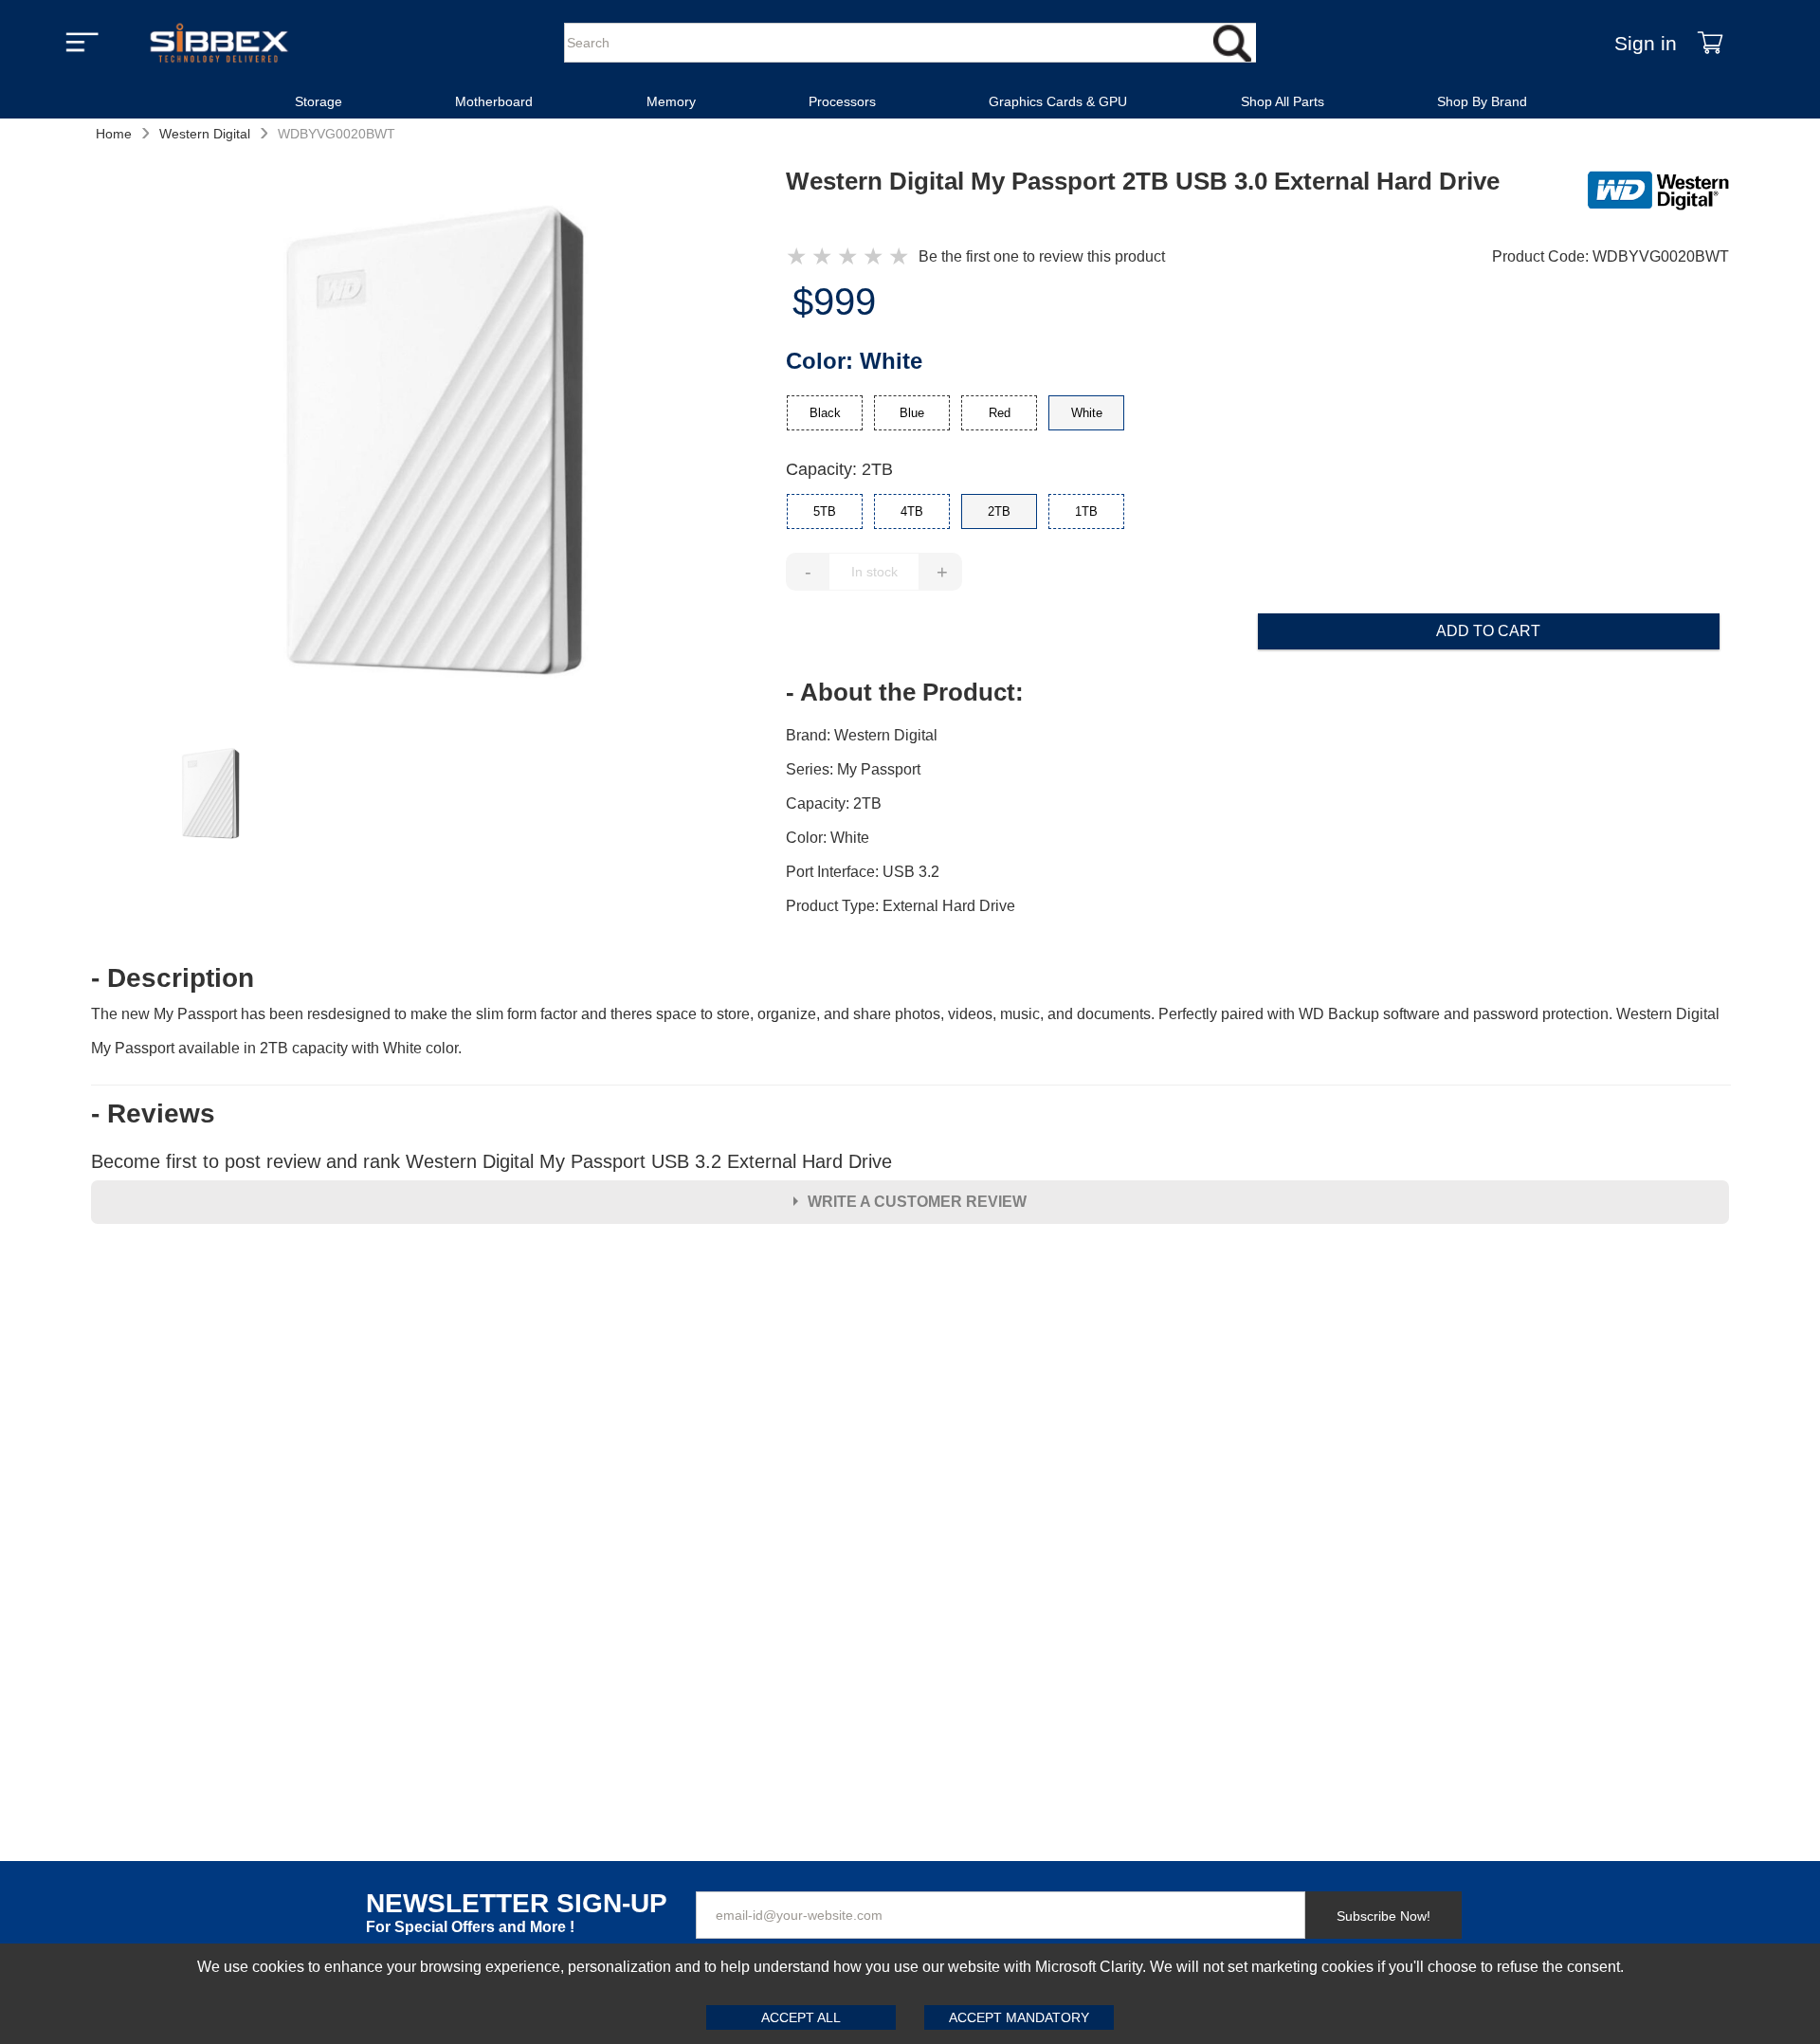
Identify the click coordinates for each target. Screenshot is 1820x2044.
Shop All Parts (1283, 101)
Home (114, 134)
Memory (671, 101)
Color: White (828, 838)
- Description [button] (173, 978)
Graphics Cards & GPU (1058, 101)
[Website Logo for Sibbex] (219, 43)
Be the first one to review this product (1042, 256)
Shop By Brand (1482, 101)
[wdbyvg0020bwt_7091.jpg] (439, 445)
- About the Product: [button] (905, 692)
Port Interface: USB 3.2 (863, 872)
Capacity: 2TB (839, 469)
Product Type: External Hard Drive (901, 906)
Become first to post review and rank (491, 1161)
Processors (842, 101)
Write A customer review (917, 1202)
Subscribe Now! (1383, 1916)
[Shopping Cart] (1710, 43)
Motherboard (494, 101)
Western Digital (205, 134)
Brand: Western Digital (862, 735)
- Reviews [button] (153, 1114)
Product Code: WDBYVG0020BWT (1611, 256)
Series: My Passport (853, 769)
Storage (318, 101)
